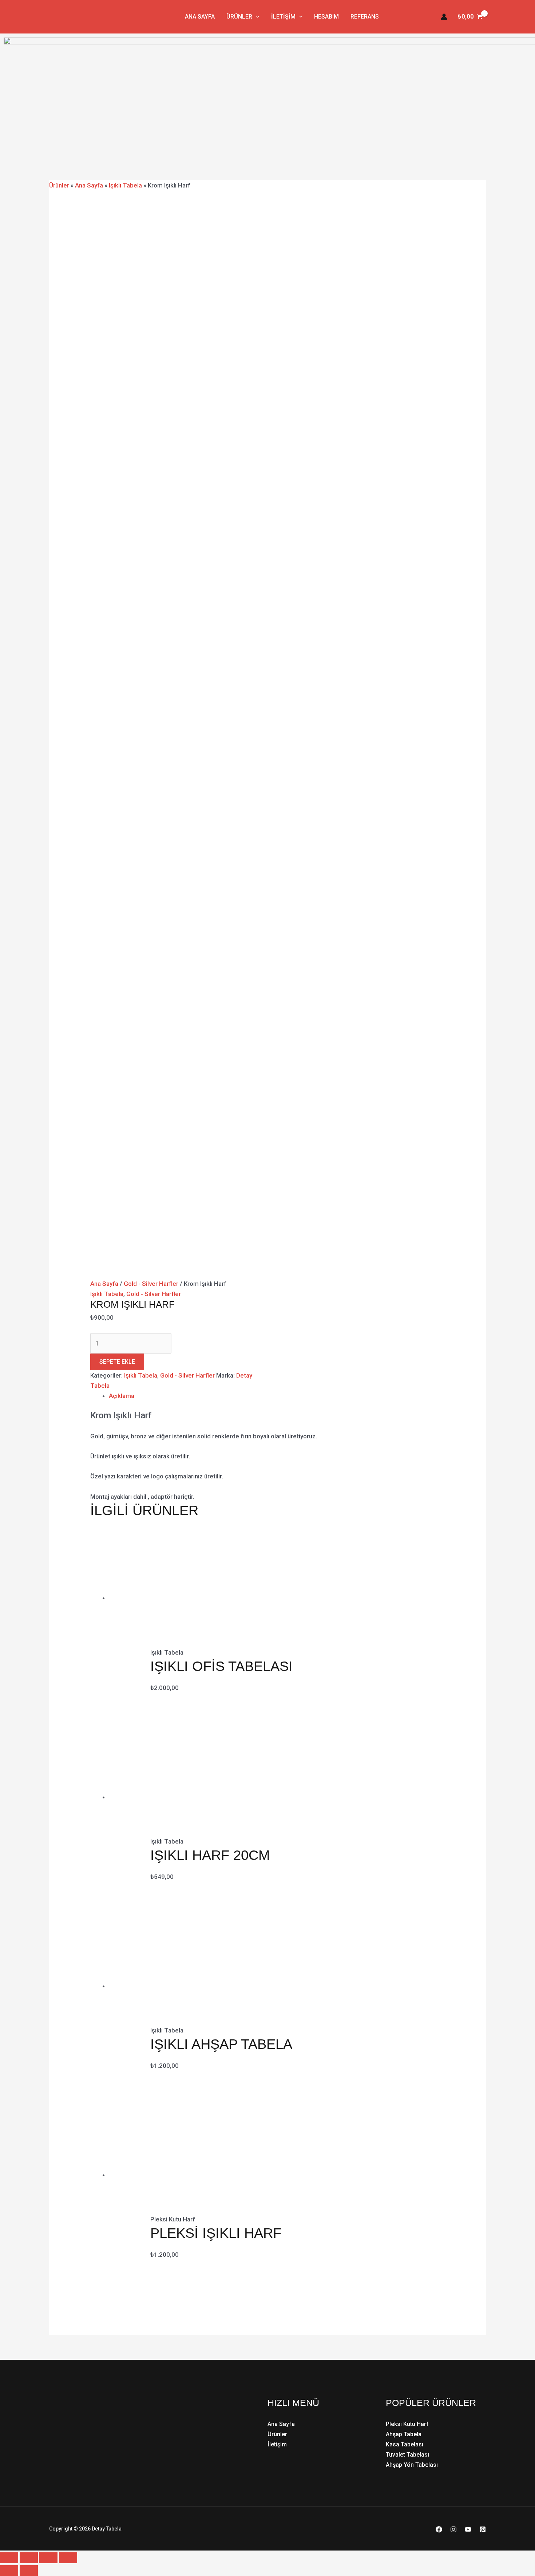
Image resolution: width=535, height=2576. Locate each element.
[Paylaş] (48, 2558)
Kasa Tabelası (405, 2444)
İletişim (283, 17)
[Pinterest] (483, 2529)
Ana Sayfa (200, 17)
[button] (256, 17)
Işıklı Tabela (125, 185)
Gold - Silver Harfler (151, 1284)
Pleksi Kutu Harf (407, 2424)
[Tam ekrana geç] (29, 2558)
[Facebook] (439, 2529)
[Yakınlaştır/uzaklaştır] (9, 2558)
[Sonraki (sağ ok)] (29, 2571)
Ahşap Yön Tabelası (412, 2465)
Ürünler (239, 17)
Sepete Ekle (117, 1362)
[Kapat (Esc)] (68, 2558)
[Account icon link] (444, 17)
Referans (365, 17)
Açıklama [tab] (122, 1396)
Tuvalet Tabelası (407, 2455)
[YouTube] (468, 2529)
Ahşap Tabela (404, 2434)
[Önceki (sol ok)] (9, 2571)
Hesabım (326, 17)
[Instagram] (453, 2529)
